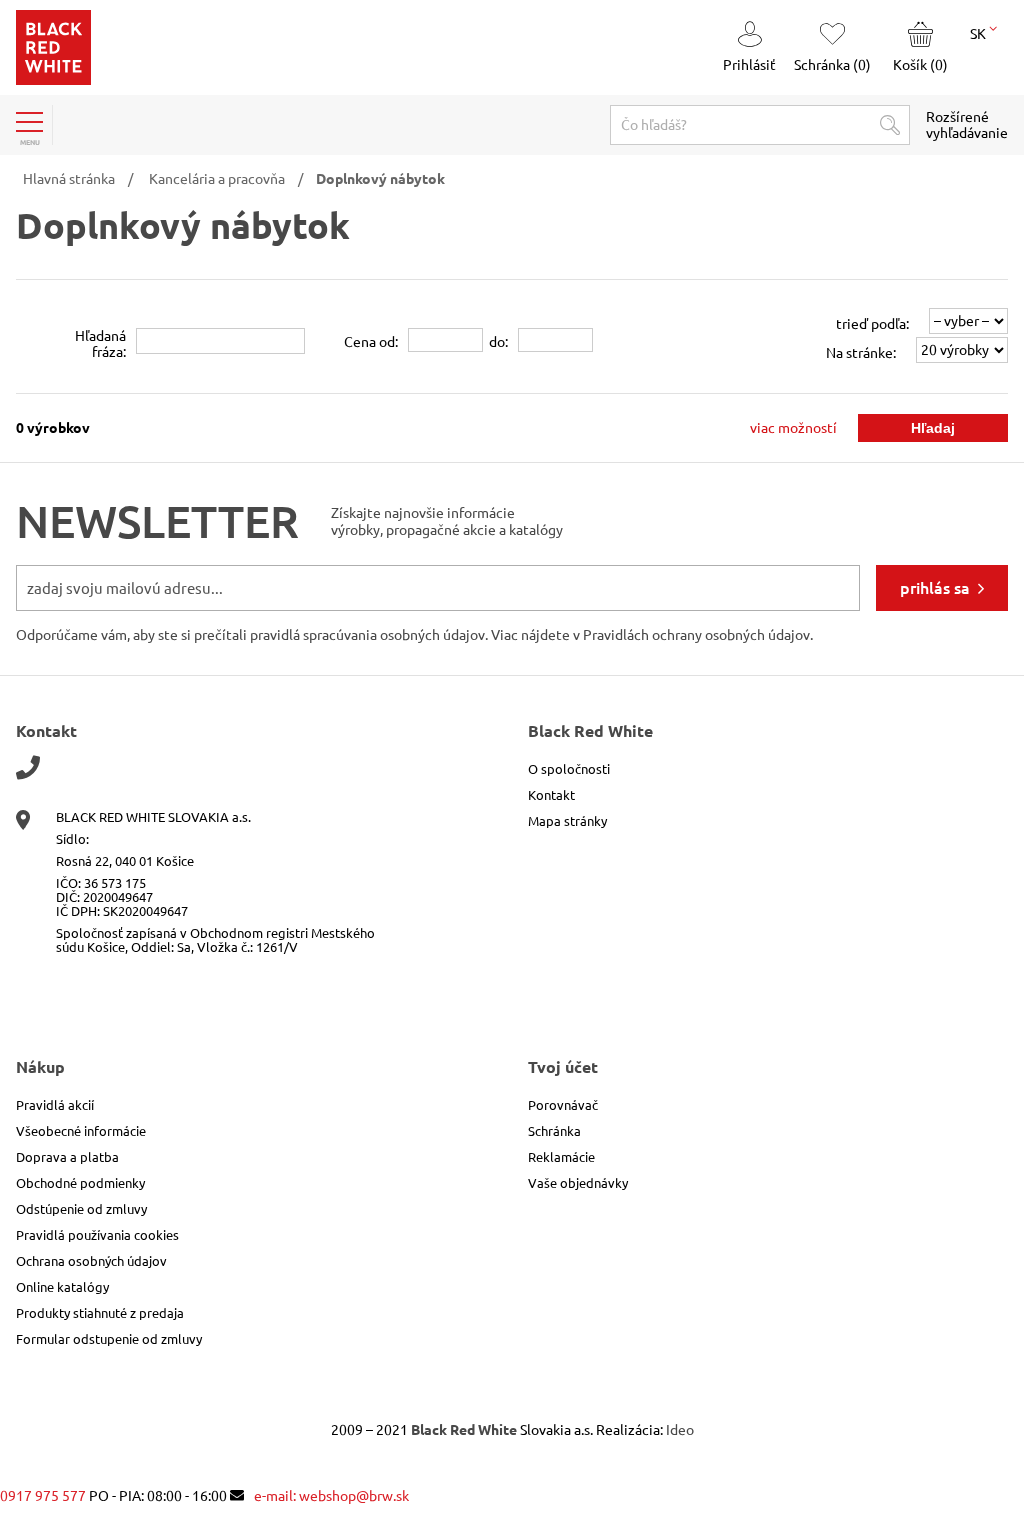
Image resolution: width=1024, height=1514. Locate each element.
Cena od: (371, 342)
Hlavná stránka (69, 179)
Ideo (680, 1430)
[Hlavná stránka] (53, 80)
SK (979, 34)
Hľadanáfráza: (100, 344)
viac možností (793, 428)
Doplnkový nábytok (380, 179)
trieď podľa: (872, 324)
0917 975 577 (43, 1496)
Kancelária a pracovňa (217, 179)
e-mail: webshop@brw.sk (331, 1496)
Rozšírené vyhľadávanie (967, 125)
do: (498, 342)
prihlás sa (935, 588)
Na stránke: (861, 353)
